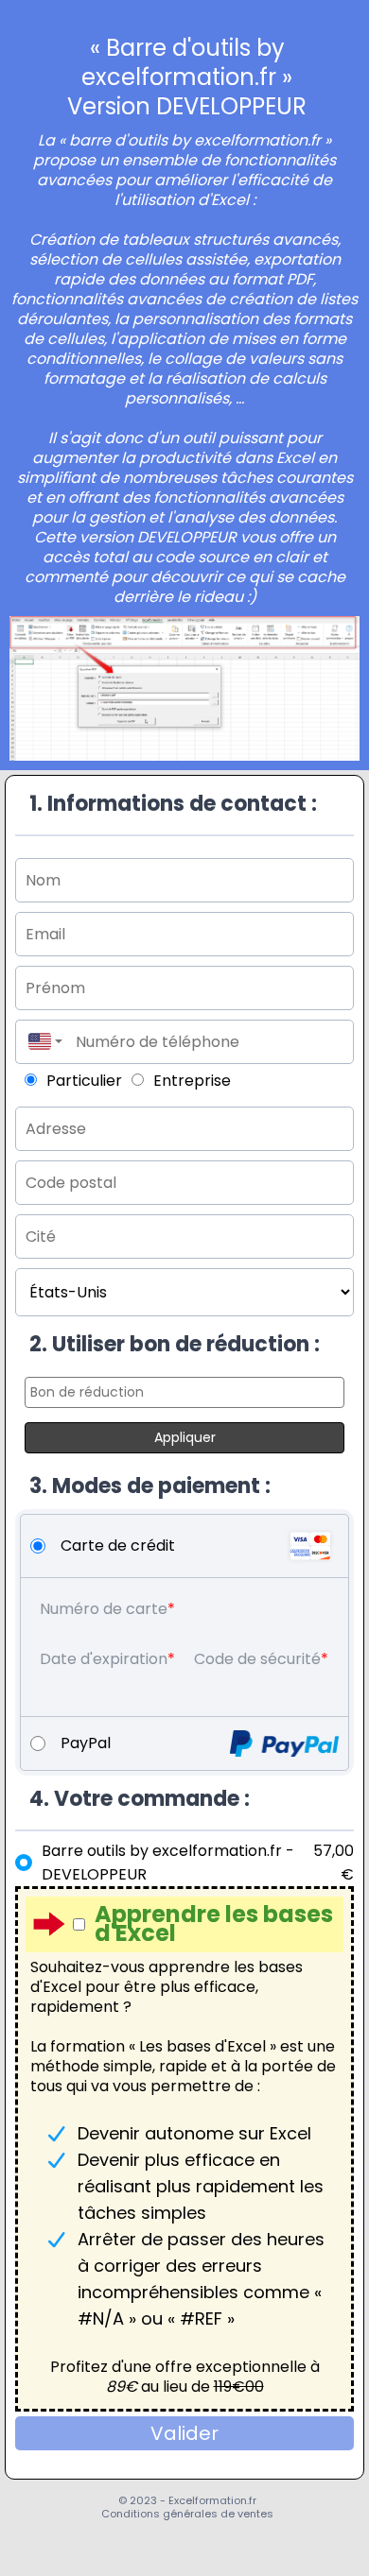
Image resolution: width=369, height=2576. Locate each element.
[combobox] (41, 1042)
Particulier (84, 1081)
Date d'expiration (104, 1659)
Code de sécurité (257, 1659)
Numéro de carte (104, 1609)
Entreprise (192, 1081)
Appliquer (185, 1437)
